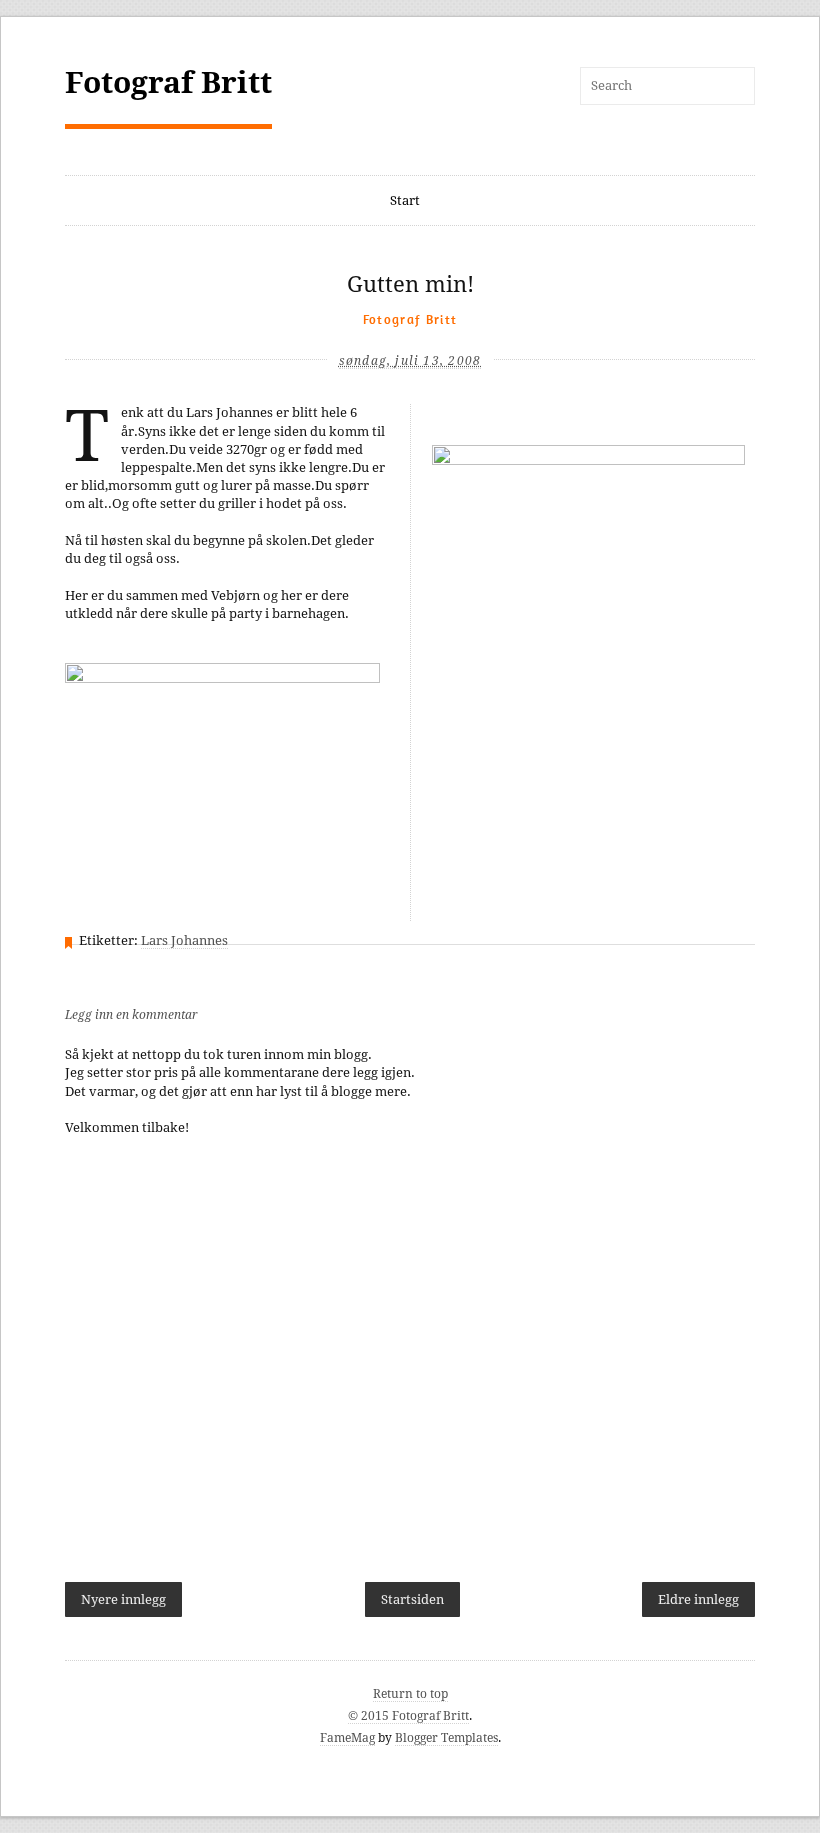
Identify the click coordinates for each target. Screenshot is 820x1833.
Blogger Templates (446, 1738)
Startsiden (412, 1599)
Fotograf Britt (168, 82)
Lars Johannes (184, 940)
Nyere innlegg (123, 1599)
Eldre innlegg (698, 1599)
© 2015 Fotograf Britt (408, 1716)
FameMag (347, 1738)
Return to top (410, 1694)
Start (405, 200)
